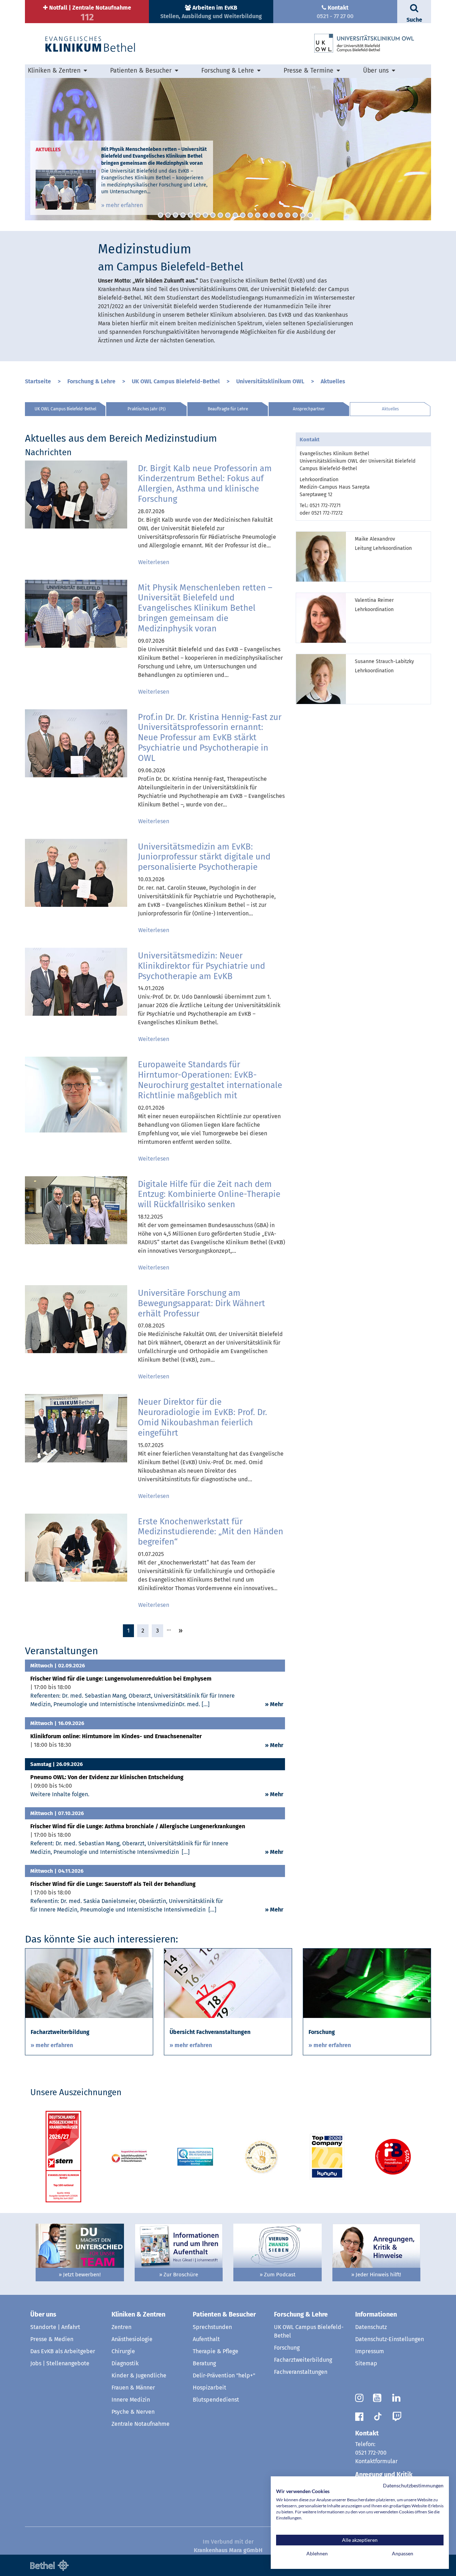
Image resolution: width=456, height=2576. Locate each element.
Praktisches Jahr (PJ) (147, 409)
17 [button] (280, 215)
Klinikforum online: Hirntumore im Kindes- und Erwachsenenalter (116, 1736)
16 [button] (273, 215)
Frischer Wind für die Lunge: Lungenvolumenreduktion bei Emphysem (121, 1679)
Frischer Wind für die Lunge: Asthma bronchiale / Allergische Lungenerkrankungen (138, 1826)
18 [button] (288, 215)
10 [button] (228, 215)
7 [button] (205, 215)
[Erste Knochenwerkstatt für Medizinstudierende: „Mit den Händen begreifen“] (76, 1547)
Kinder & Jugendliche (139, 2375)
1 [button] (160, 215)
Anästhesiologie (132, 2339)
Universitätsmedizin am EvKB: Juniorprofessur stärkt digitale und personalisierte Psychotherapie (204, 857)
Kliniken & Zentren (138, 2314)
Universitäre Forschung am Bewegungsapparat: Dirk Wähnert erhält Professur (201, 1303)
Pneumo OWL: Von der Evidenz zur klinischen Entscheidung (107, 1777)
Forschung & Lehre (91, 381)
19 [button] (295, 215)
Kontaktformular (376, 2461)
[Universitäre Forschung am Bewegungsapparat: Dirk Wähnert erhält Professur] (76, 1319)
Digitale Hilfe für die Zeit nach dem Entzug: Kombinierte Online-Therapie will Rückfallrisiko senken (209, 1194)
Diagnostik (125, 2363)
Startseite (38, 381)
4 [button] (183, 215)
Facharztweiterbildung (303, 2360)
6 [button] (198, 215)
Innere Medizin (131, 2400)
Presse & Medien (52, 2339)
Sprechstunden (212, 2327)
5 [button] (190, 215)
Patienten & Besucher (224, 2314)
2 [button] (168, 215)
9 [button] (220, 215)
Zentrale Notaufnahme (141, 2424)
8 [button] (213, 215)
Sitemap (366, 2363)
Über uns (43, 2314)
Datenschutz (371, 2327)
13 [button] (250, 215)
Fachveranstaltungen (301, 2372)
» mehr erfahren (122, 205)
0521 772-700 (371, 2453)
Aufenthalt (206, 2339)
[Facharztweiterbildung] (89, 1983)
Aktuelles (333, 381)
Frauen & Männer (133, 2388)
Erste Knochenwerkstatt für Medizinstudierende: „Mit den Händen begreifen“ (211, 1532)
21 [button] (310, 215)
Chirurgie (123, 2351)
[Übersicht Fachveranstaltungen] (228, 1983)
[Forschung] (367, 1983)
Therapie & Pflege (216, 2351)
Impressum (370, 2351)
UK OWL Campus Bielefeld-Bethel (176, 381)
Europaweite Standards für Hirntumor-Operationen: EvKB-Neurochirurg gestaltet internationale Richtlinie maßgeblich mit (210, 1080)
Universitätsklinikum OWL (270, 381)
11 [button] (235, 215)
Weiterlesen (154, 562)
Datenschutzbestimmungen (413, 2485)
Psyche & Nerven (133, 2412)
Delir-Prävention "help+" (224, 2375)
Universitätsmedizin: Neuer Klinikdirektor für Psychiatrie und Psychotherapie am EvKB (201, 966)
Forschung (287, 2348)
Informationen (376, 2314)
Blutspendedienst (216, 2400)
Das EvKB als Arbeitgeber (63, 2351)
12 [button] (243, 215)
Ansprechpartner (309, 409)
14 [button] (258, 215)
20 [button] (303, 215)
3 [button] (175, 215)
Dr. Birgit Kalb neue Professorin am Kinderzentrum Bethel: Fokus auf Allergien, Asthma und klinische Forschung (205, 484)
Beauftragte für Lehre (228, 409)
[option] (228, 149)
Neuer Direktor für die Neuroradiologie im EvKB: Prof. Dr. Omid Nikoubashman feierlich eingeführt (203, 1417)
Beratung (204, 2363)
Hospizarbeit (209, 2388)
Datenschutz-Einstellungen (390, 2339)
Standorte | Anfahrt (55, 2327)
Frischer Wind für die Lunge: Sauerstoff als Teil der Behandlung (113, 1884)
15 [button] (265, 215)
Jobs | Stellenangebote (60, 2363)
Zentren (121, 2327)
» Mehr (274, 1704)
